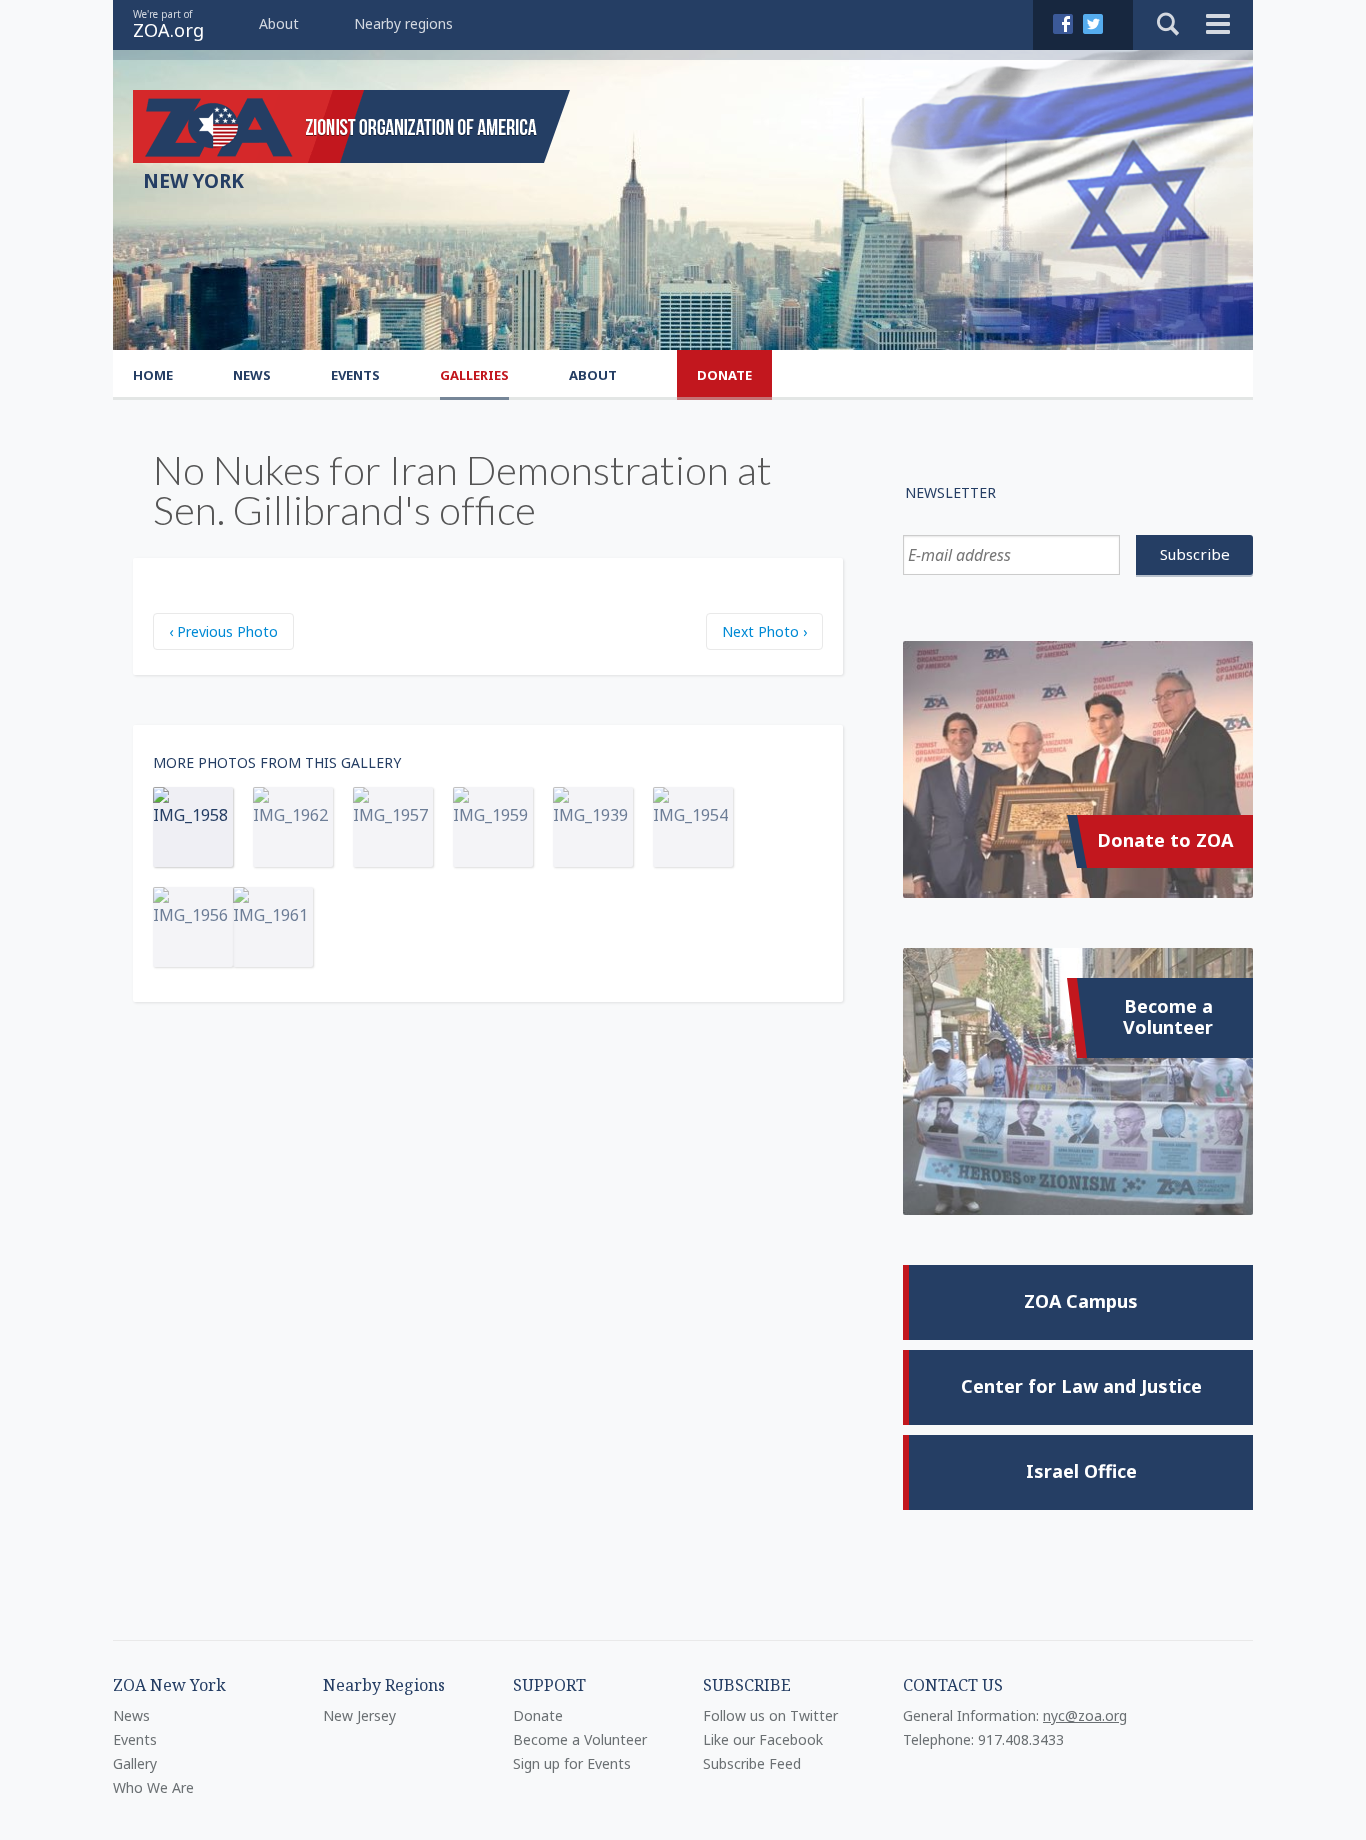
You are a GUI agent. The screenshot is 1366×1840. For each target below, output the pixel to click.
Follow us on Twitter (770, 1715)
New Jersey (359, 1715)
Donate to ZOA (1165, 840)
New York (193, 181)
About (279, 23)
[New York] (351, 126)
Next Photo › (764, 631)
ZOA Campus (1081, 1301)
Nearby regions (403, 23)
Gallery (135, 1763)
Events (355, 375)
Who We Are (153, 1787)
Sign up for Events (572, 1763)
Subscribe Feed (752, 1763)
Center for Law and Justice (1081, 1386)
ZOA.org (168, 30)
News (252, 375)
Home (153, 375)
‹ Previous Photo (223, 631)
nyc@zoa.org (1085, 1715)
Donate (724, 375)
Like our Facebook (763, 1739)
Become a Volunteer (1168, 1017)
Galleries (474, 375)
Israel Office (1081, 1471)
